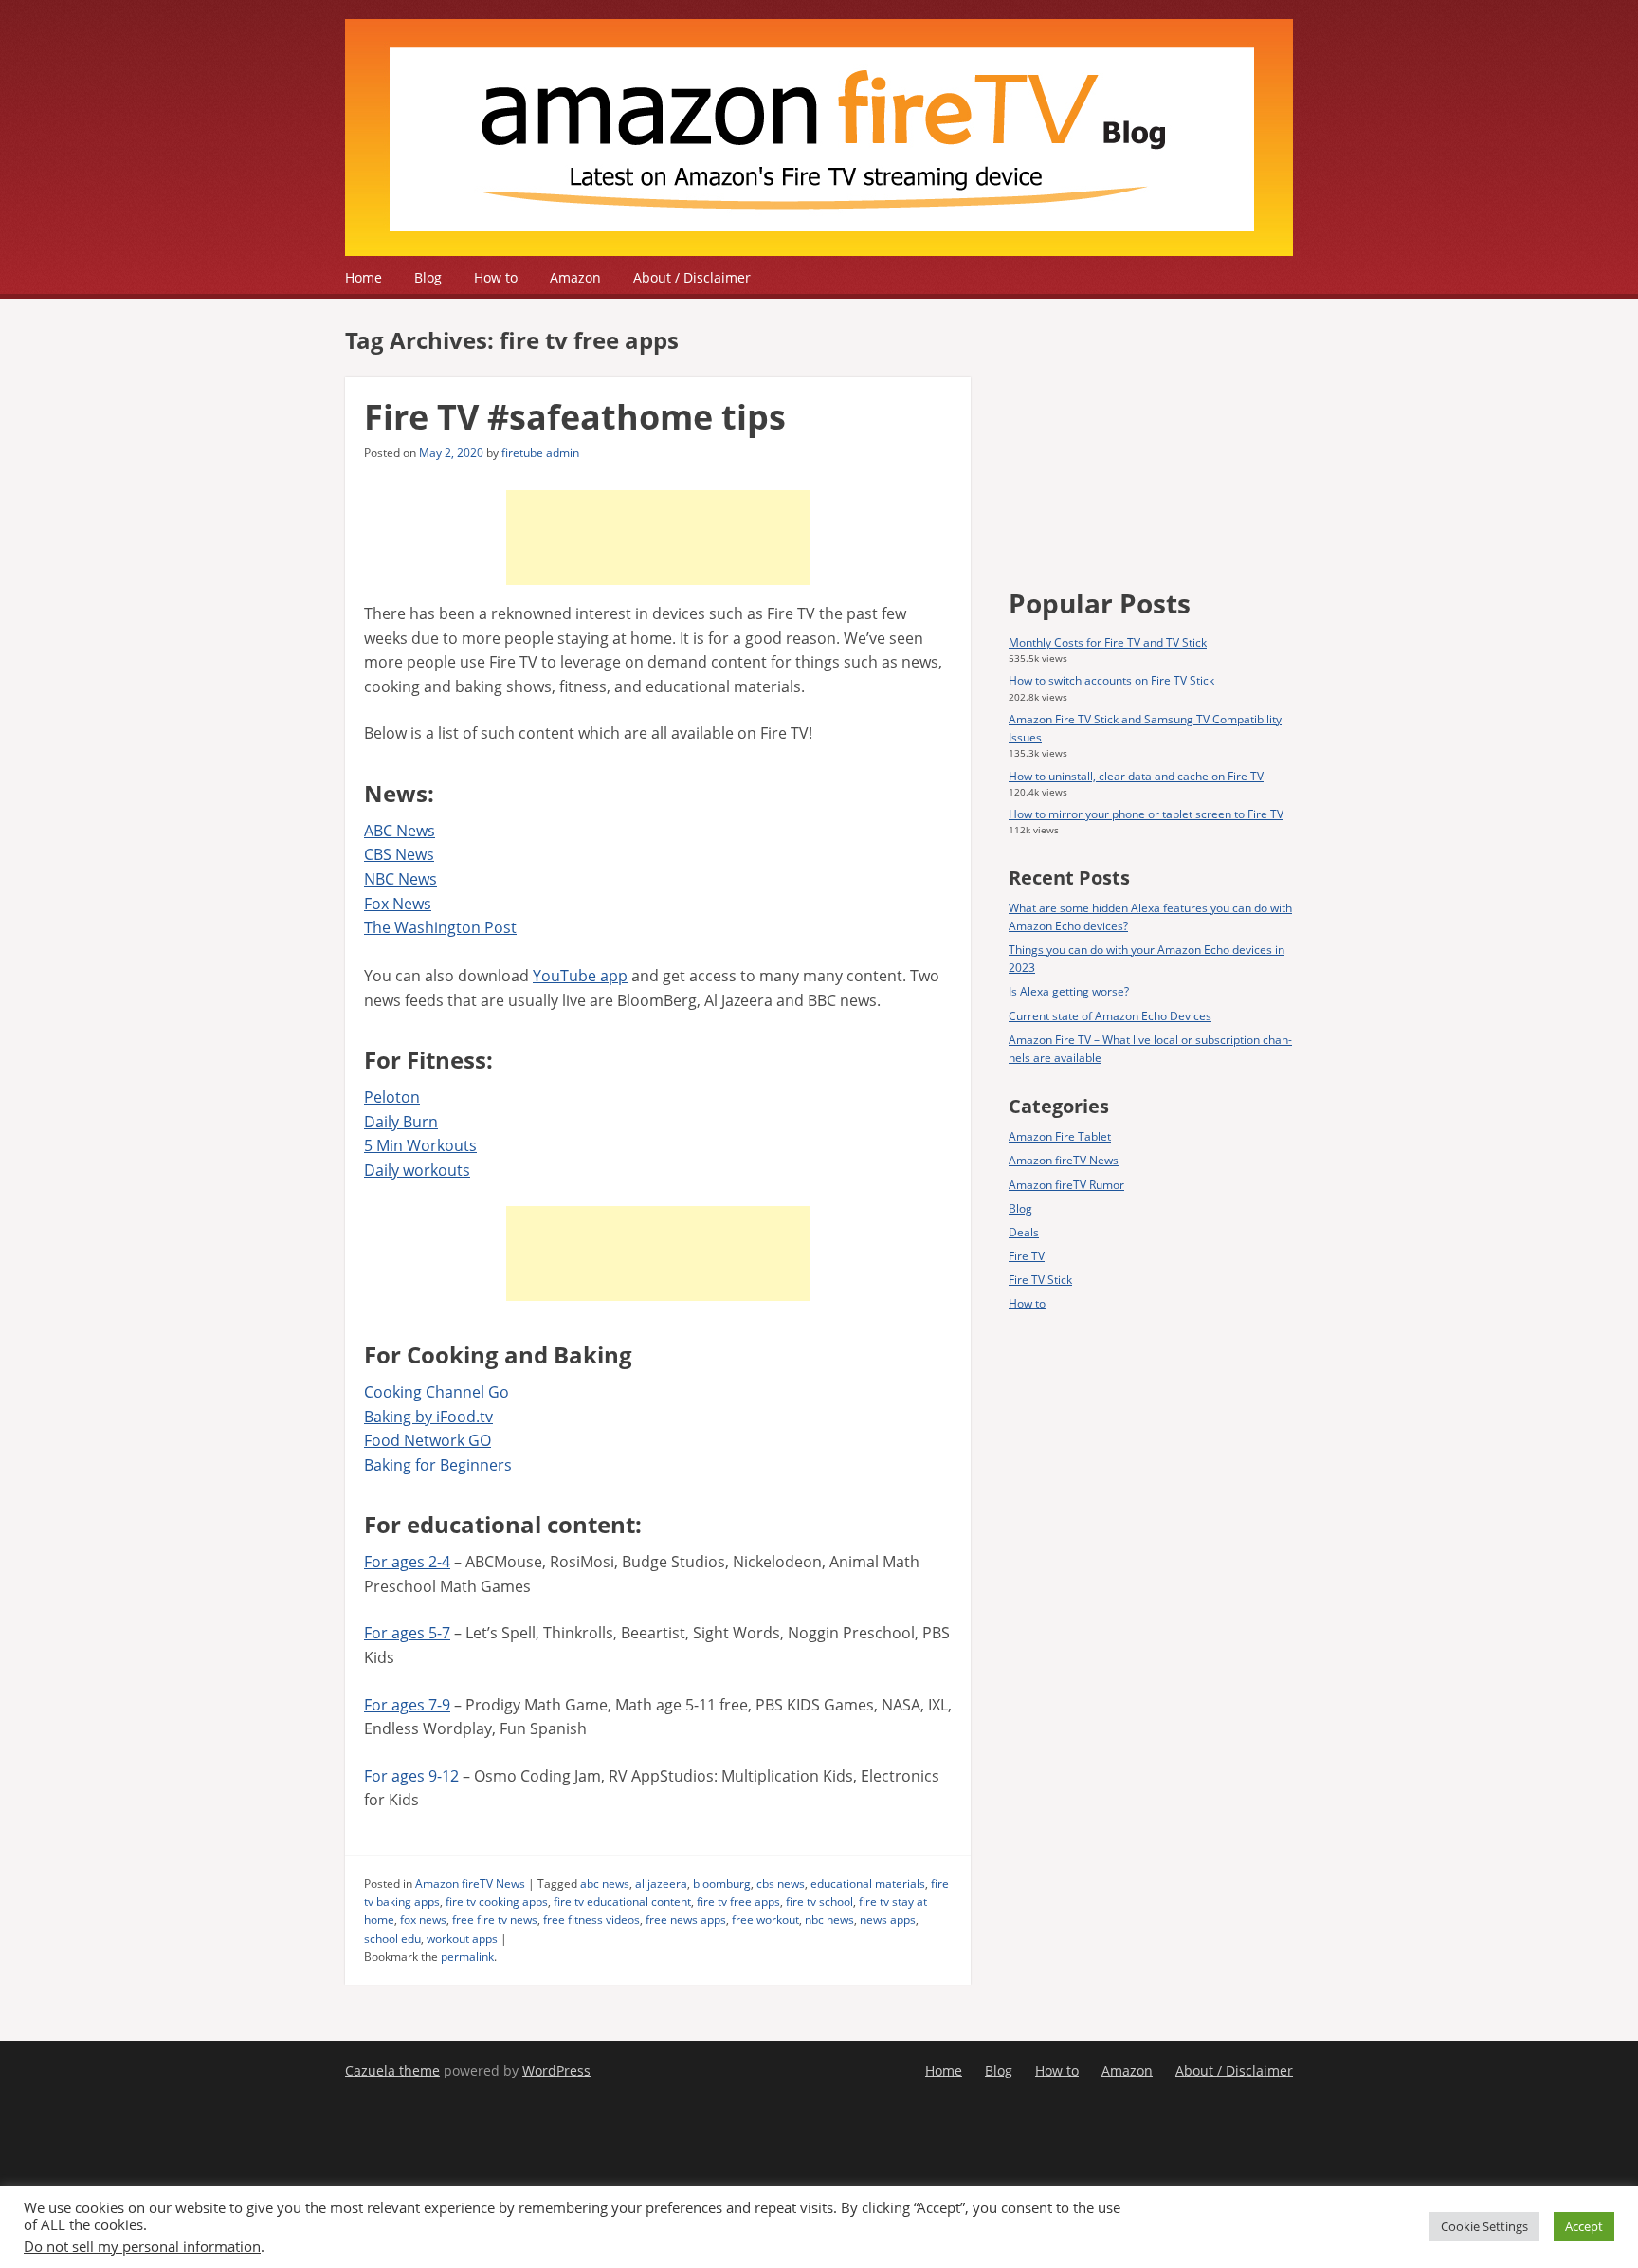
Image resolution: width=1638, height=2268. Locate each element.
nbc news (829, 1920)
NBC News (400, 879)
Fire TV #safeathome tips (575, 417)
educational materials (868, 1884)
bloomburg (722, 1884)
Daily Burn (401, 1122)
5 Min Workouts (420, 1145)
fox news (423, 1920)
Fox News (398, 904)
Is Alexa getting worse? (1069, 991)
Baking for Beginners (438, 1465)
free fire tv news (495, 1920)
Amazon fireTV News (470, 1884)
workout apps (462, 1939)
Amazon (575, 277)
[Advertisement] (658, 538)
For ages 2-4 (407, 1562)
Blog (428, 277)
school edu (392, 1939)
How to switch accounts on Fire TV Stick (1111, 680)
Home (364, 277)
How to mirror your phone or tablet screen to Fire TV (1146, 814)
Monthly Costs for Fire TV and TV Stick (1108, 642)
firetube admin (540, 453)
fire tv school (819, 1902)
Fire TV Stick (1040, 1280)
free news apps (686, 1920)
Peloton (392, 1097)
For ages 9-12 (411, 1776)
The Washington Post (440, 927)
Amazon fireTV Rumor (1066, 1185)
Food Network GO (428, 1440)
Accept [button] (1584, 2226)
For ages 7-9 (407, 1705)
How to (496, 277)
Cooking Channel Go (437, 1392)
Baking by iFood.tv (428, 1417)
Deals (1024, 1232)
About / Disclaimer (692, 277)
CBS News (399, 854)
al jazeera (661, 1884)
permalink (467, 1957)
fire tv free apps (738, 1902)
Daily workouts (417, 1170)
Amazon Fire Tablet (1060, 1136)
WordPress (556, 2070)
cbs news (781, 1884)
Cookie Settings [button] (1484, 2226)
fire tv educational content (622, 1902)
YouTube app (580, 976)
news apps (888, 1920)
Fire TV (1027, 1256)
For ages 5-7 (407, 1633)
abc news (605, 1884)
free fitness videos (591, 1920)
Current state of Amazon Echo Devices (1110, 1016)
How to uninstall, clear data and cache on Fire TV (1136, 776)
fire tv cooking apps (497, 1902)
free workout (765, 1920)
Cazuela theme (392, 2070)
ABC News (400, 831)
